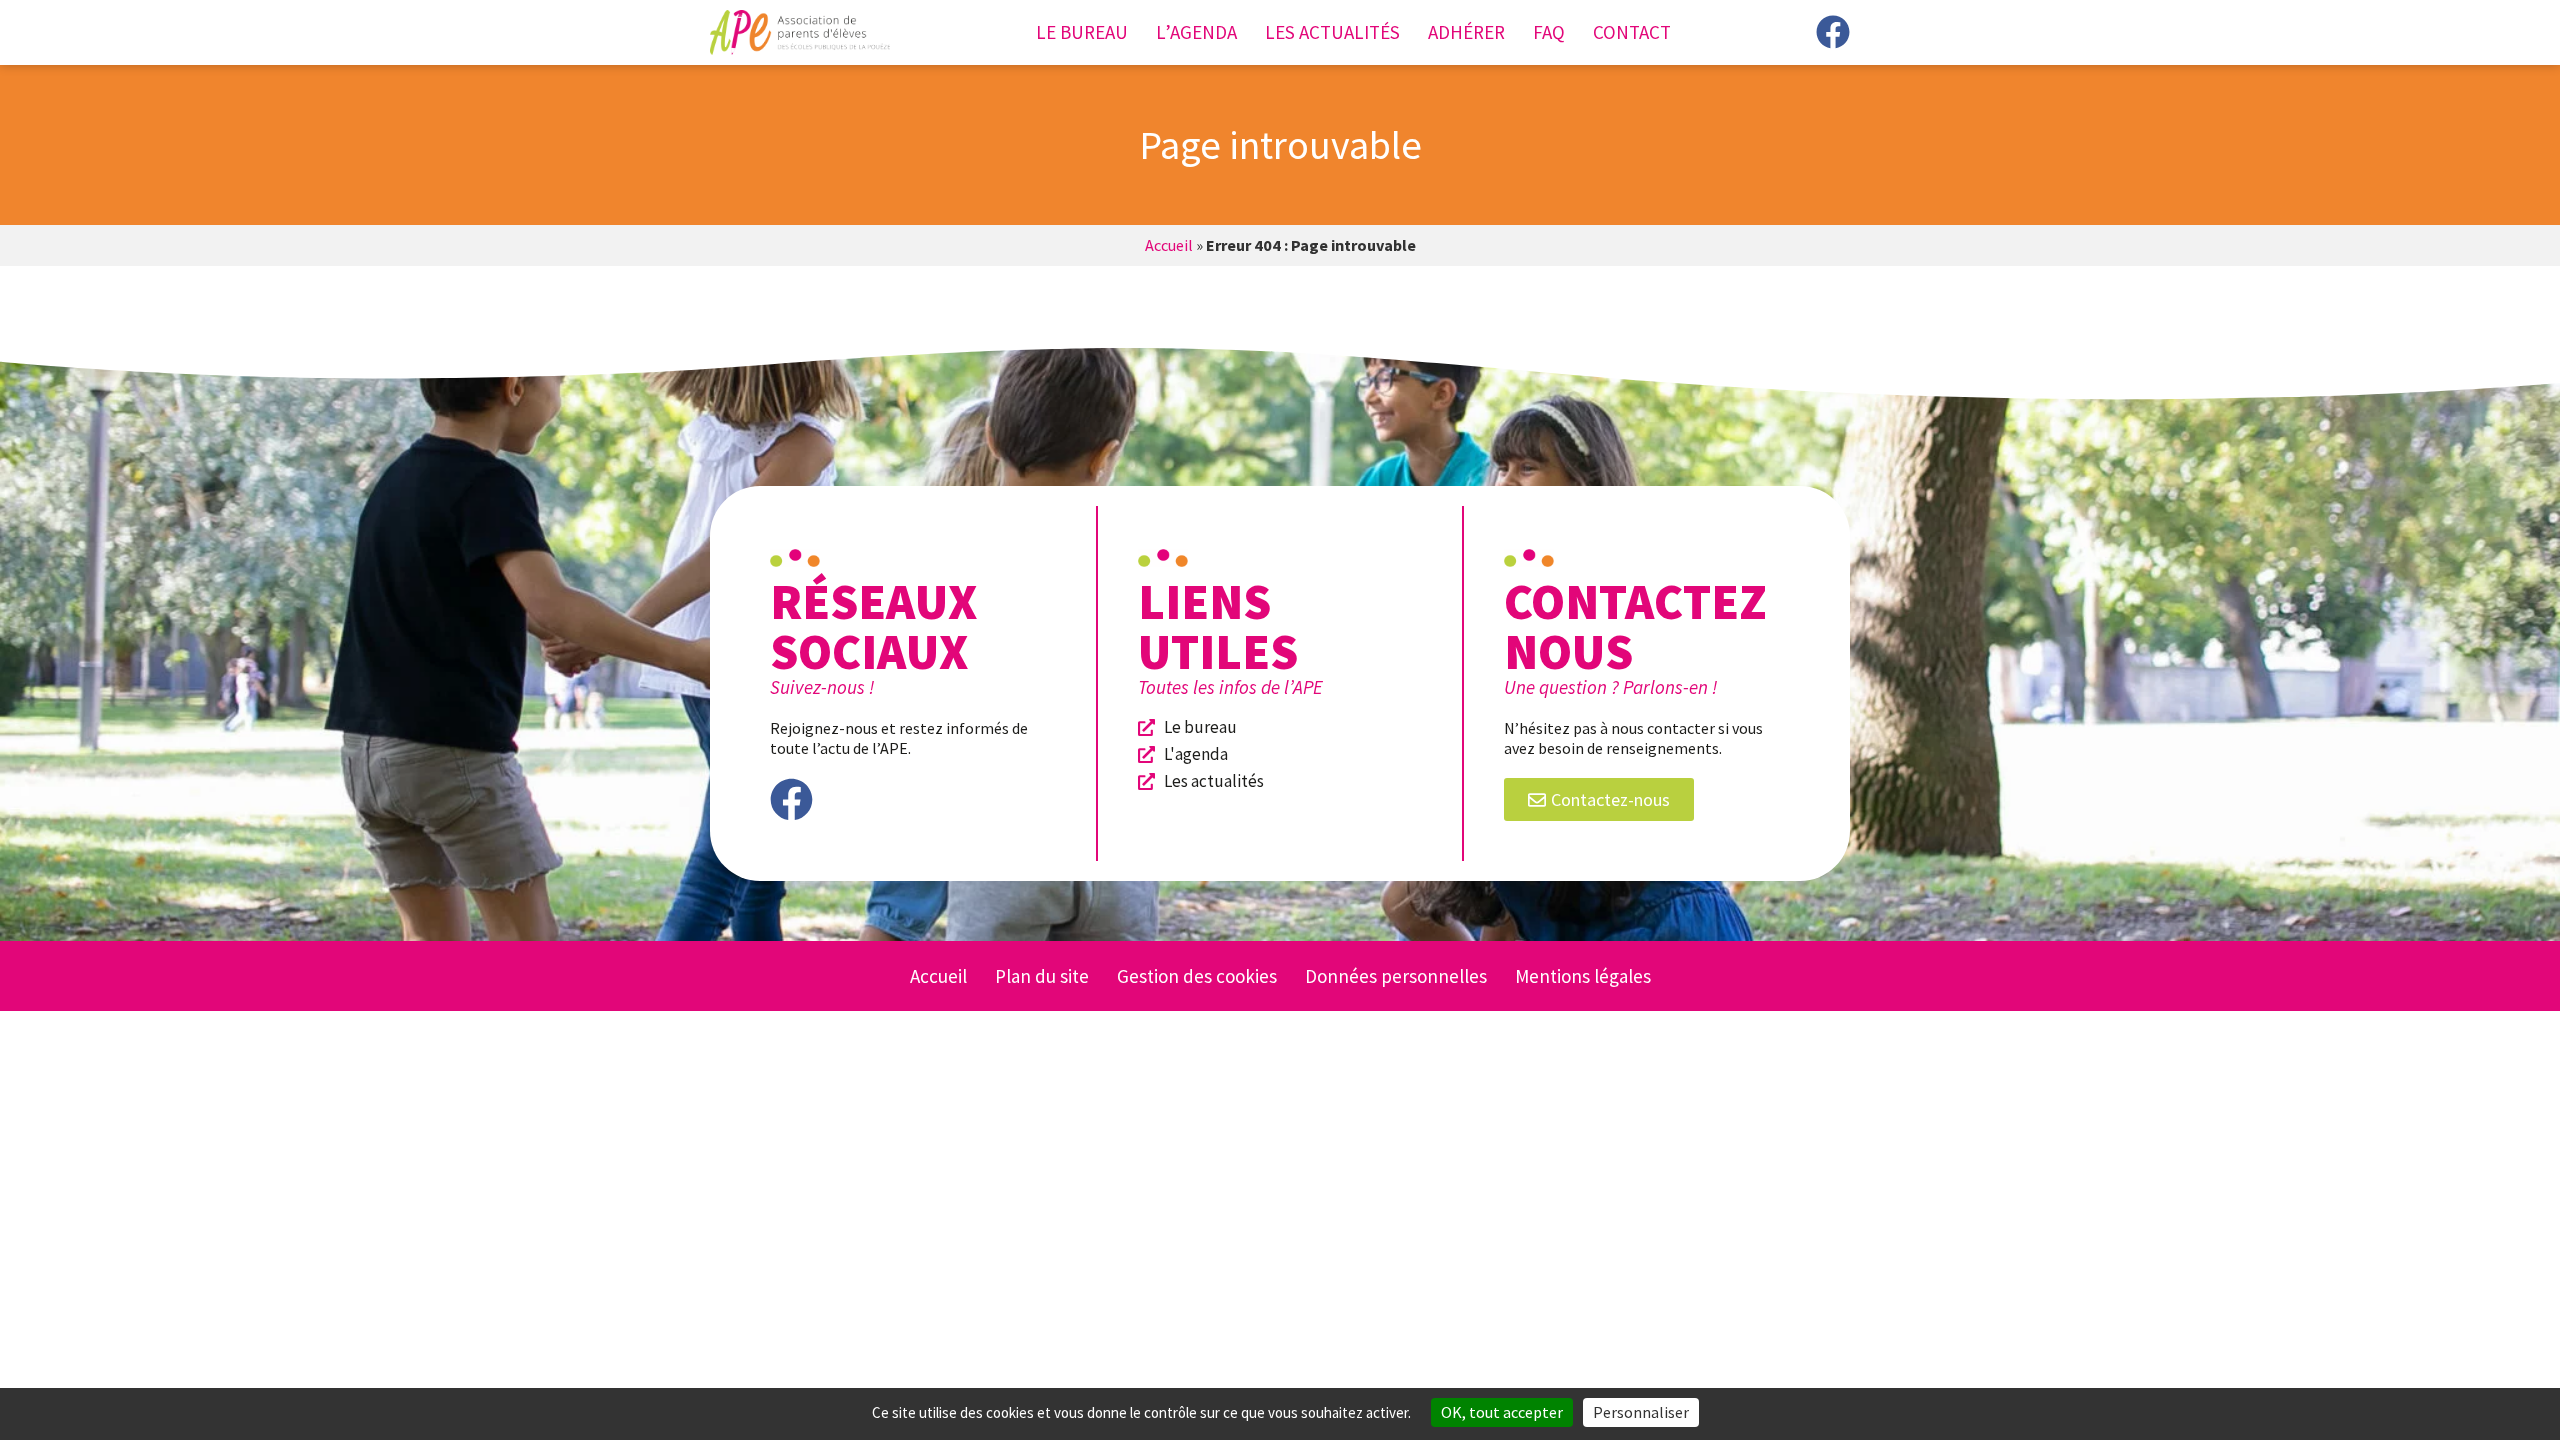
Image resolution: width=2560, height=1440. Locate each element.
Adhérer (1466, 32)
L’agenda (1196, 32)
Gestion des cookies (1197, 976)
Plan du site (1042, 976)
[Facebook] (1833, 32)
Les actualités (1332, 32)
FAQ (1549, 32)
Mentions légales (1583, 976)
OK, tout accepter (1502, 1412)
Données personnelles (1396, 976)
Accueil (1169, 245)
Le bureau (1082, 32)
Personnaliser (1641, 1412)
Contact (1632, 32)
